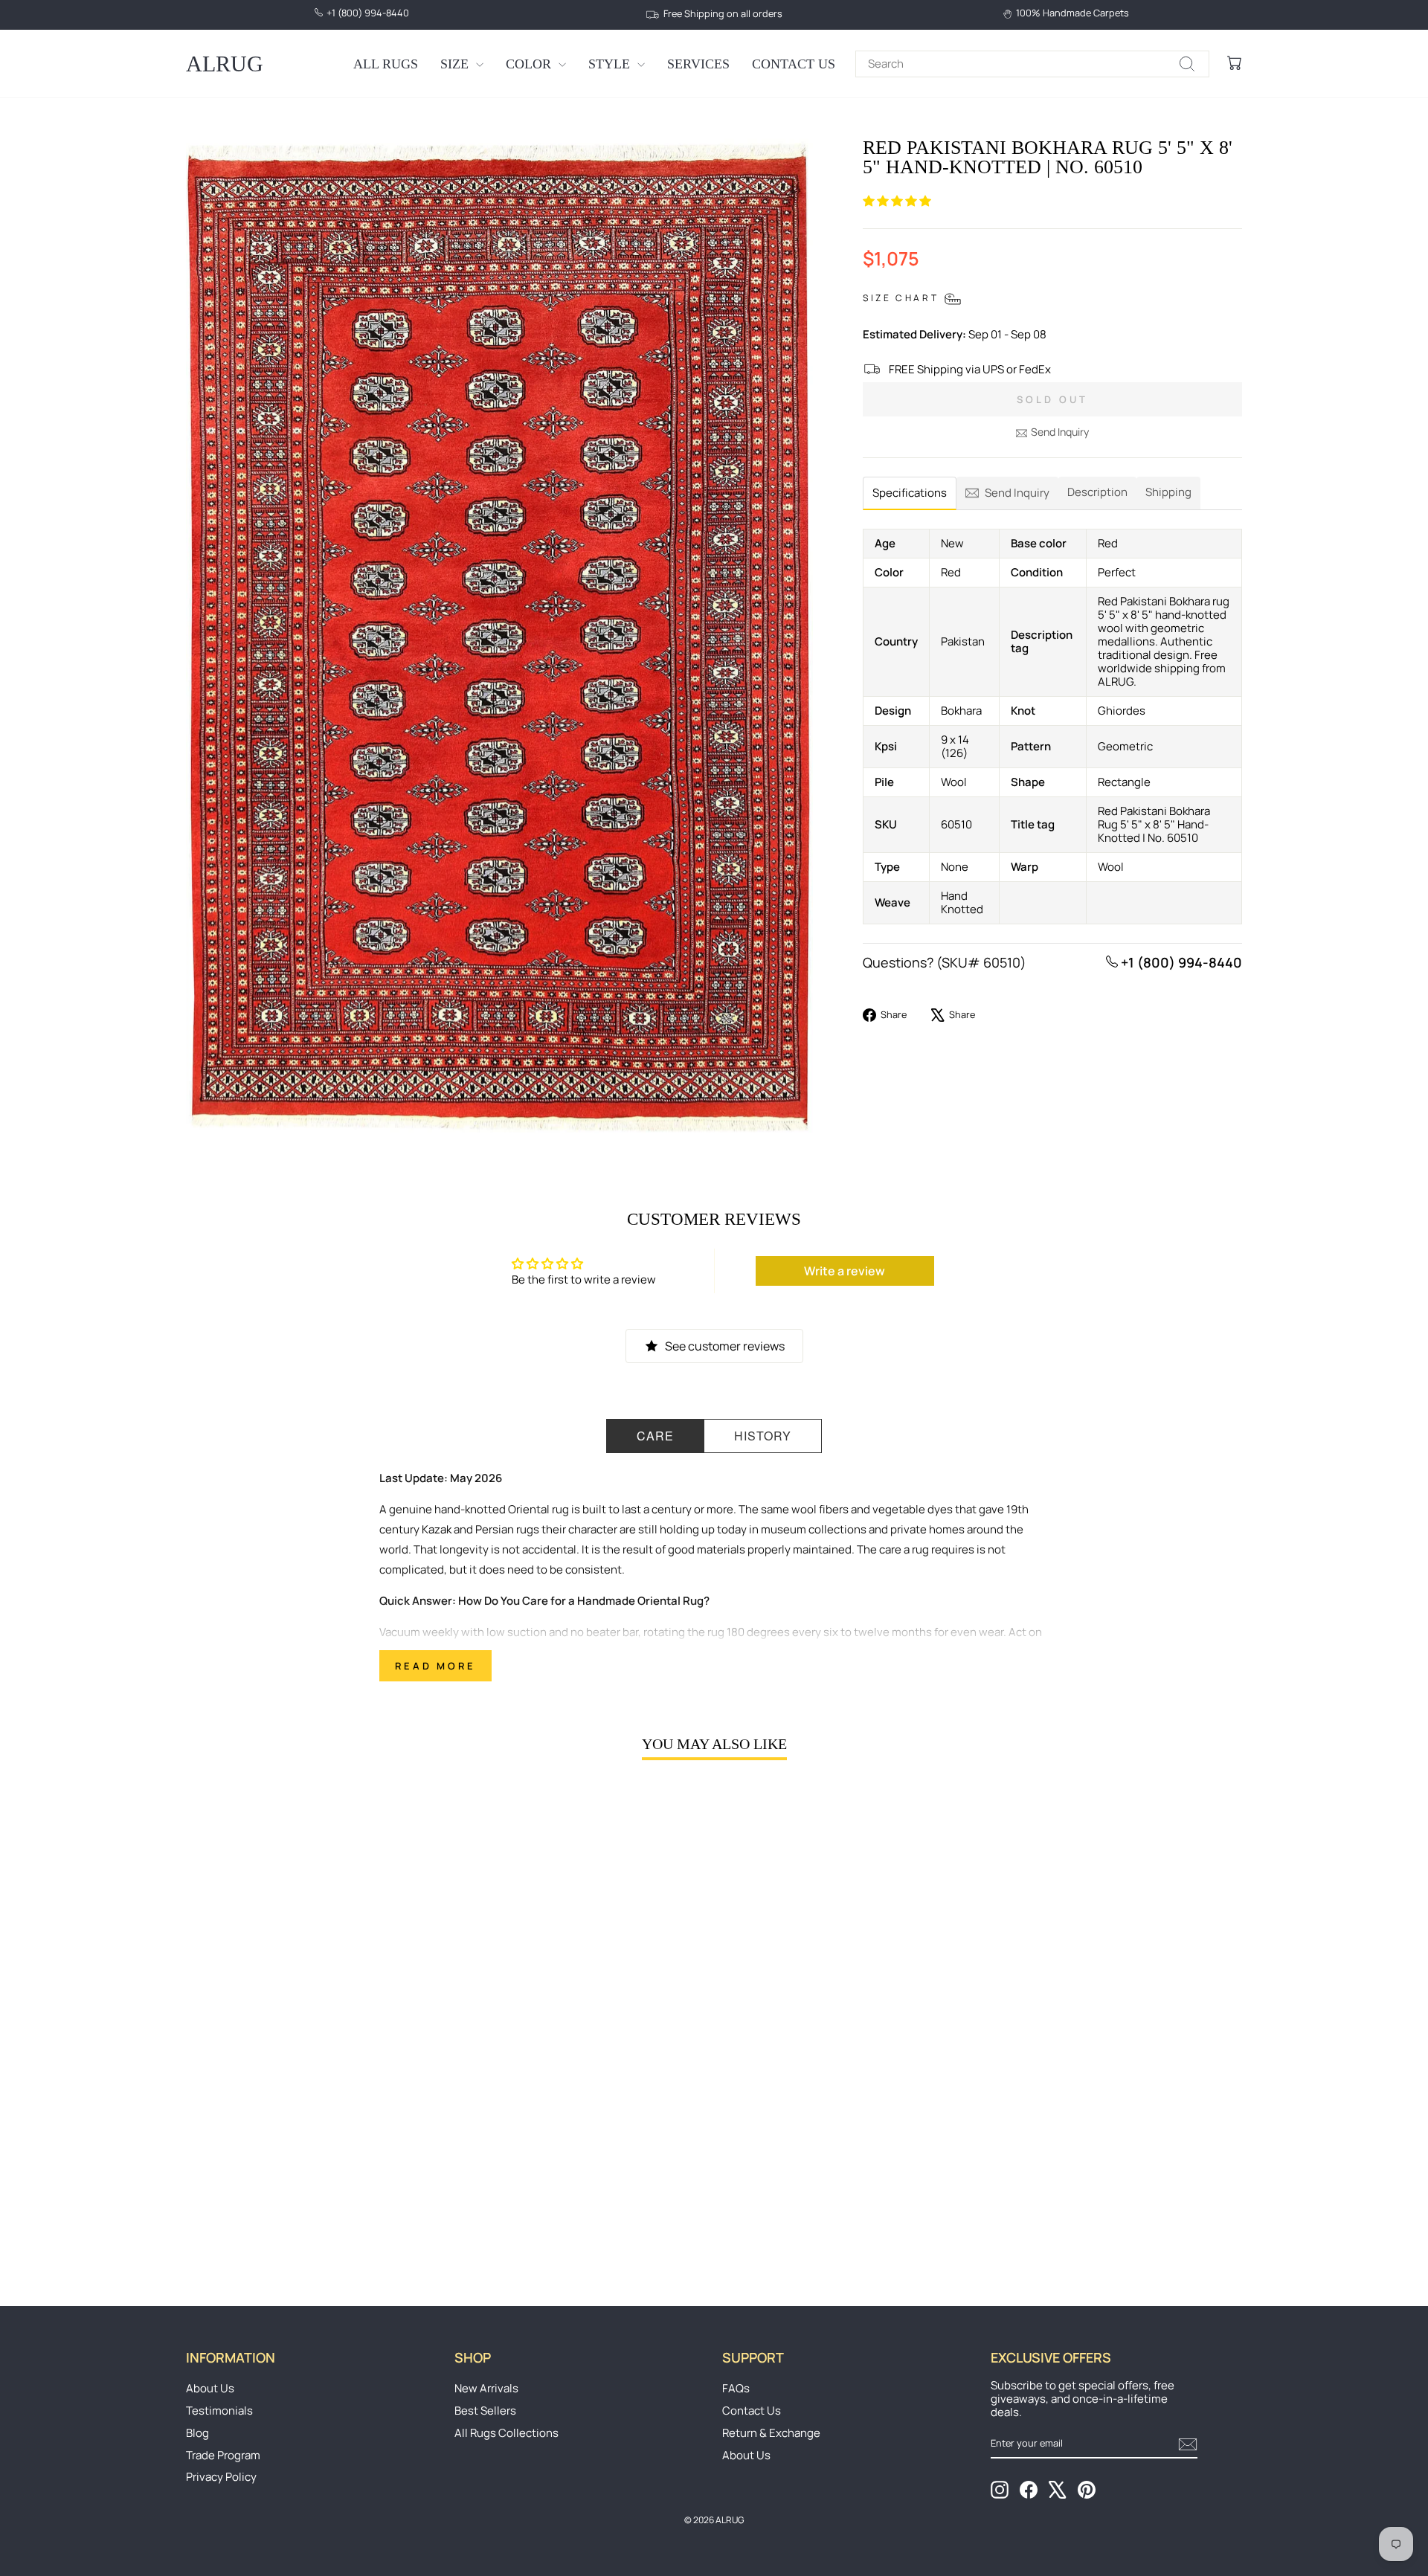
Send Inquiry (1060, 432)
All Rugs (386, 64)
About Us (210, 2388)
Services (698, 64)
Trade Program (223, 2455)
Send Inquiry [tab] (1017, 493)
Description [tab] (1097, 492)
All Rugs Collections (506, 2433)
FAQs (736, 2388)
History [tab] (763, 1436)
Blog (197, 2433)
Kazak (437, 1529)
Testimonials (219, 2411)
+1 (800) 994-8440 (1180, 962)
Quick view (312, 2151)
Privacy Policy (221, 2477)
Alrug (225, 64)
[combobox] (1032, 64)
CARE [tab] (655, 1436)
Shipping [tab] (1168, 492)
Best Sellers (485, 2411)
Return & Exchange (771, 2433)
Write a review (845, 1271)
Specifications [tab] (910, 493)
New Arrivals (486, 2388)
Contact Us (794, 64)
